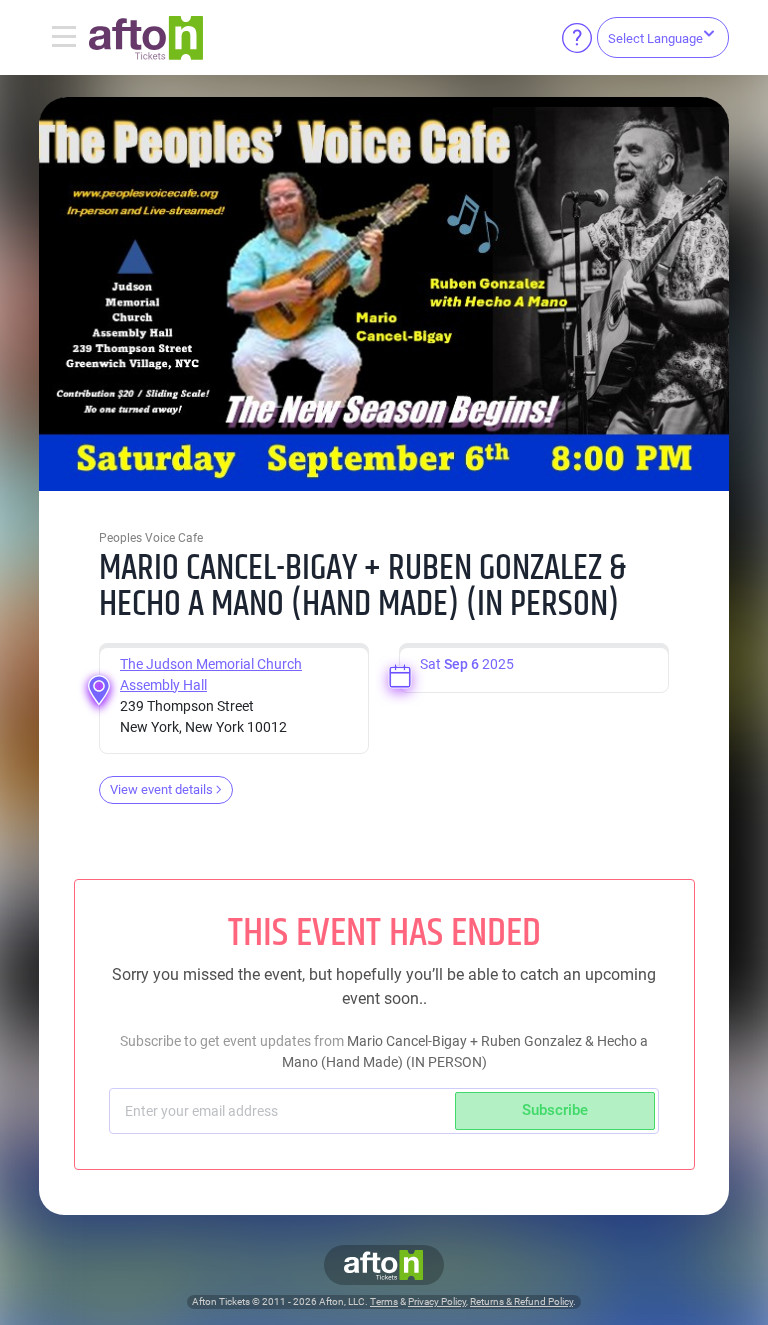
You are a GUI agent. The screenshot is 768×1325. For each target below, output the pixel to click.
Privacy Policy (437, 1301)
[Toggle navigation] (64, 38)
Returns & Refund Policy (521, 1301)
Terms (384, 1301)
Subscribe (555, 1110)
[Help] (577, 38)
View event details (161, 789)
